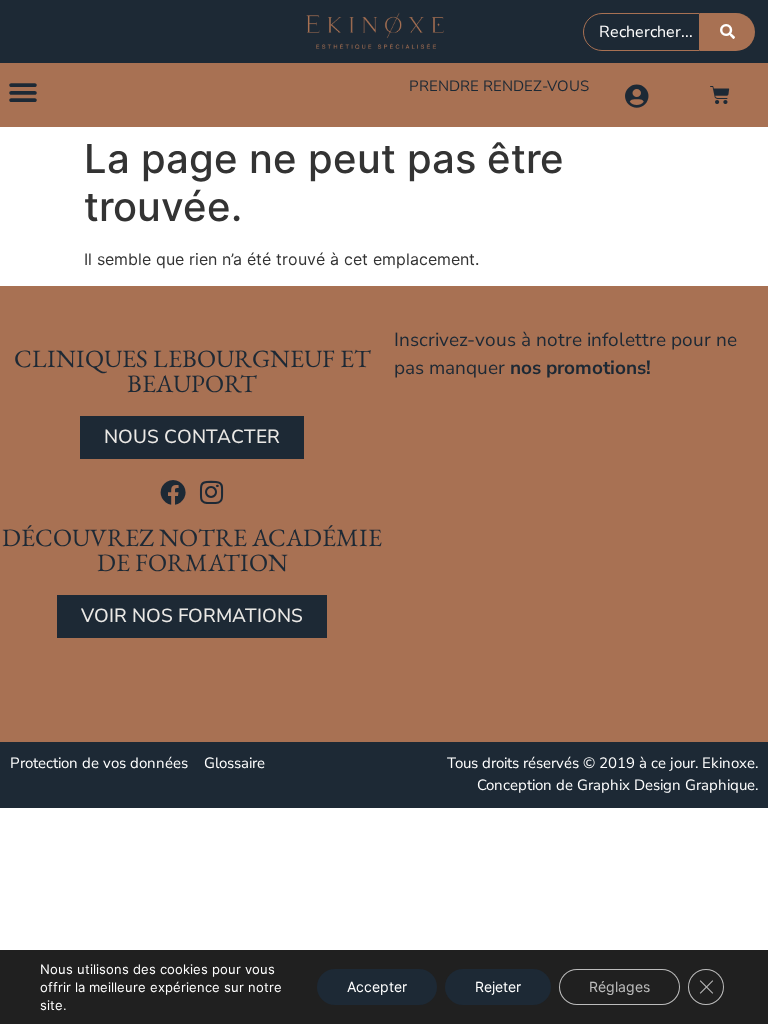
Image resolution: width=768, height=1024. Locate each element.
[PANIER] (720, 95)
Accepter (377, 986)
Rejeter (498, 986)
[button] (22, 92)
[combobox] (641, 32)
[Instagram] (212, 492)
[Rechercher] (727, 32)
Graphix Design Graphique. (667, 785)
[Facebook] (173, 492)
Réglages (619, 986)
